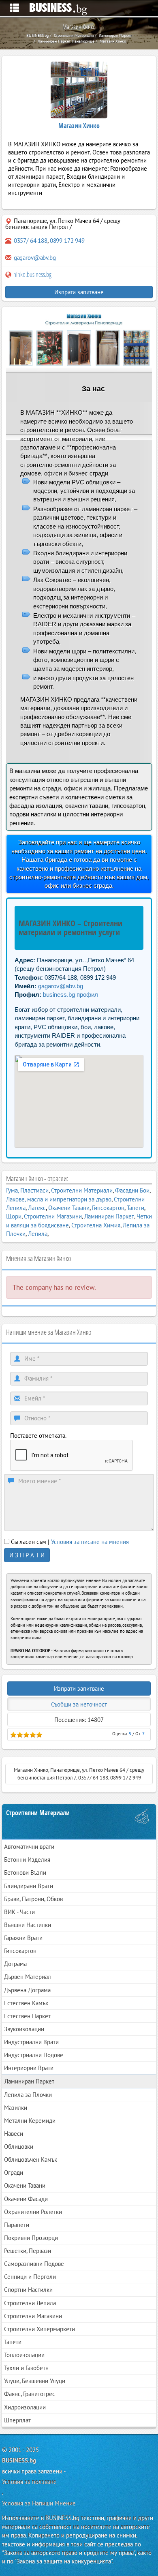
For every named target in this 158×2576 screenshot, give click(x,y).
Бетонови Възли (25, 1873)
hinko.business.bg (32, 274)
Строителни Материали (82, 1190)
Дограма (15, 1964)
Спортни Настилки (28, 2290)
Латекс (37, 1208)
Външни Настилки (28, 1925)
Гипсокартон (108, 1208)
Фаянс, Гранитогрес (30, 2394)
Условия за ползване (29, 2482)
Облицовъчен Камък (31, 2160)
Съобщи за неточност (79, 1704)
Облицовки (19, 2147)
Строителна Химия (96, 1225)
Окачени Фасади (26, 2199)
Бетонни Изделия (27, 1860)
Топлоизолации (24, 2355)
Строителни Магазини (53, 1216)
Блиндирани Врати (29, 1886)
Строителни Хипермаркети (39, 2329)
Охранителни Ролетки (33, 2212)
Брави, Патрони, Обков (33, 1899)
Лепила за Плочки (28, 2095)
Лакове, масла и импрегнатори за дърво (59, 1199)
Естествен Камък (26, 2003)
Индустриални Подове (34, 2055)
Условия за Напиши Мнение (39, 2503)
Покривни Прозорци (31, 2238)
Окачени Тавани (69, 1208)
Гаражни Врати (23, 1938)
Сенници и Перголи (30, 2277)
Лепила (38, 1234)
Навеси (14, 2134)
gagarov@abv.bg (35, 258)
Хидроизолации (25, 2407)
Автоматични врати (29, 1847)
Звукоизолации (24, 2029)
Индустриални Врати (31, 2042)
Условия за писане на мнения (90, 1542)
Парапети (17, 2225)
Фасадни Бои (132, 1190)
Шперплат (17, 2420)
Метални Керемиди (30, 2121)
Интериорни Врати (29, 2068)
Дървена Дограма (27, 1990)
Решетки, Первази (28, 2251)
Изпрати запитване (79, 292)
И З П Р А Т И (27, 1555)
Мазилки (16, 2108)
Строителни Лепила (30, 2303)
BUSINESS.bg (19, 2460)
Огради (14, 2172)
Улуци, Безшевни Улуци (35, 2381)
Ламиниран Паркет (109, 1216)
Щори (14, 1216)
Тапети (136, 1208)
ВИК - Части (19, 1912)
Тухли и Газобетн (26, 2368)
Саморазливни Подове (34, 2264)
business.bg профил (70, 995)
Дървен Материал (28, 1977)
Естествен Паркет (27, 2016)
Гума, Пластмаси (27, 1190)
